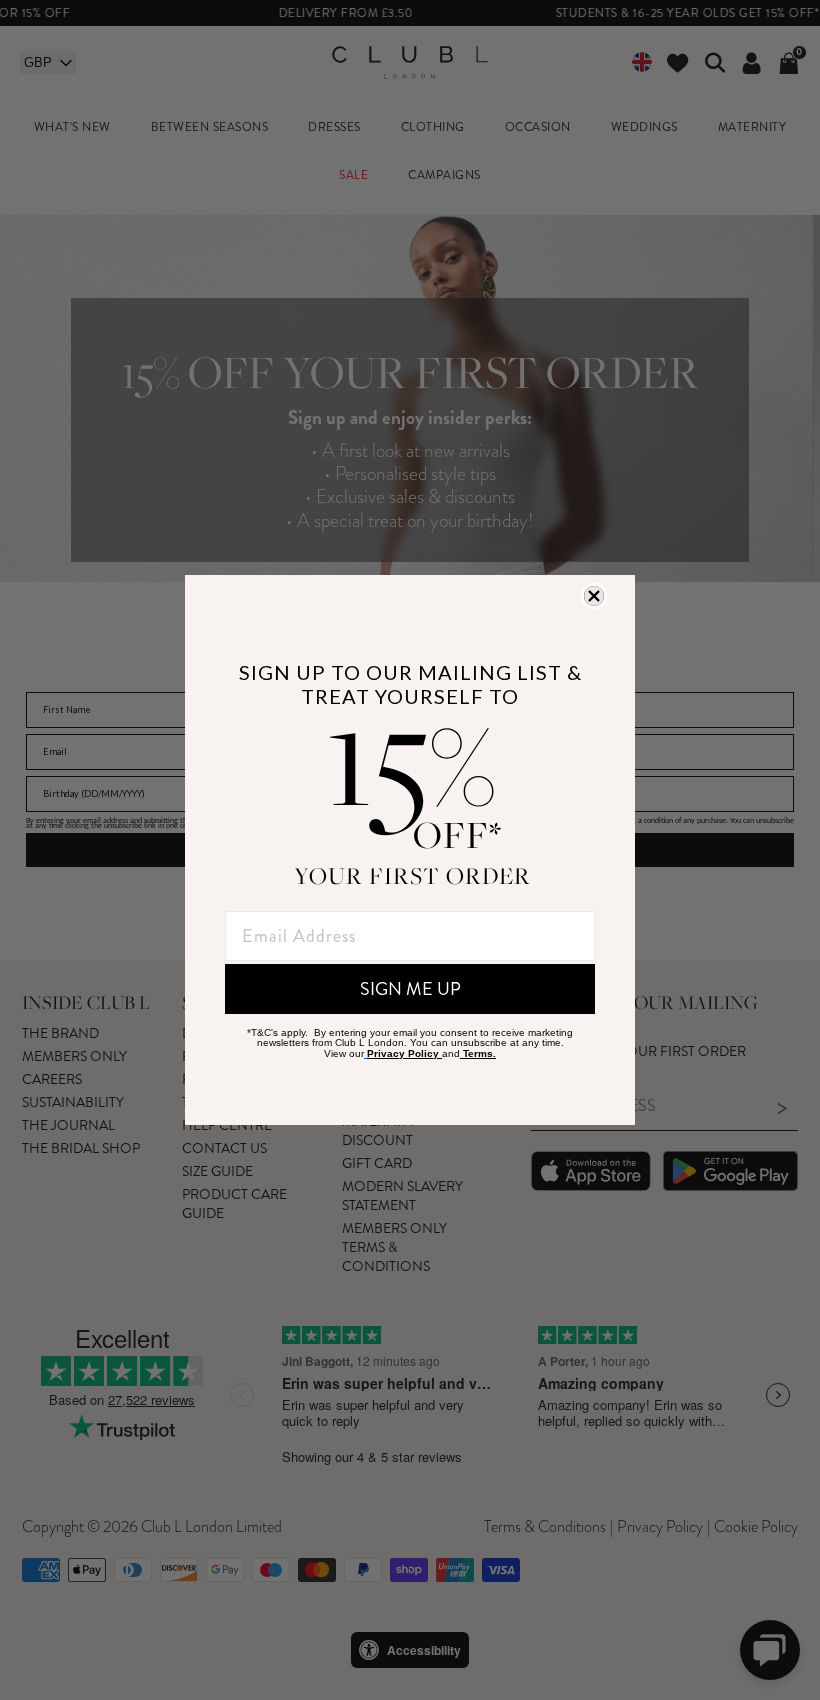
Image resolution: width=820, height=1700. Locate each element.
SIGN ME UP (410, 989)
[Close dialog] (594, 596)
